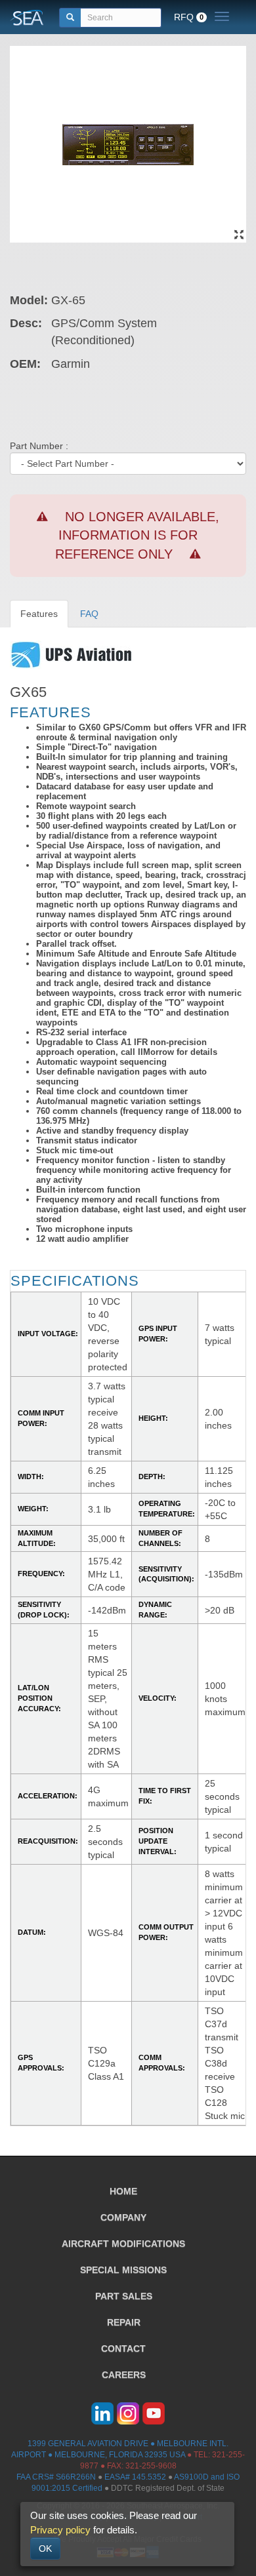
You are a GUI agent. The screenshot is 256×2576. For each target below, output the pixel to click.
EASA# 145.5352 (135, 2477)
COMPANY (123, 2217)
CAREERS (124, 2375)
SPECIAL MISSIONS (123, 2270)
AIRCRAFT (123, 2244)
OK (45, 2548)
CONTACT (123, 2348)
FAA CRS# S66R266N (56, 2477)
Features (39, 614)
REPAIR (124, 2322)
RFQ (189, 17)
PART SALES (124, 2296)
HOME (123, 2191)
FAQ (89, 614)
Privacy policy (60, 2530)
